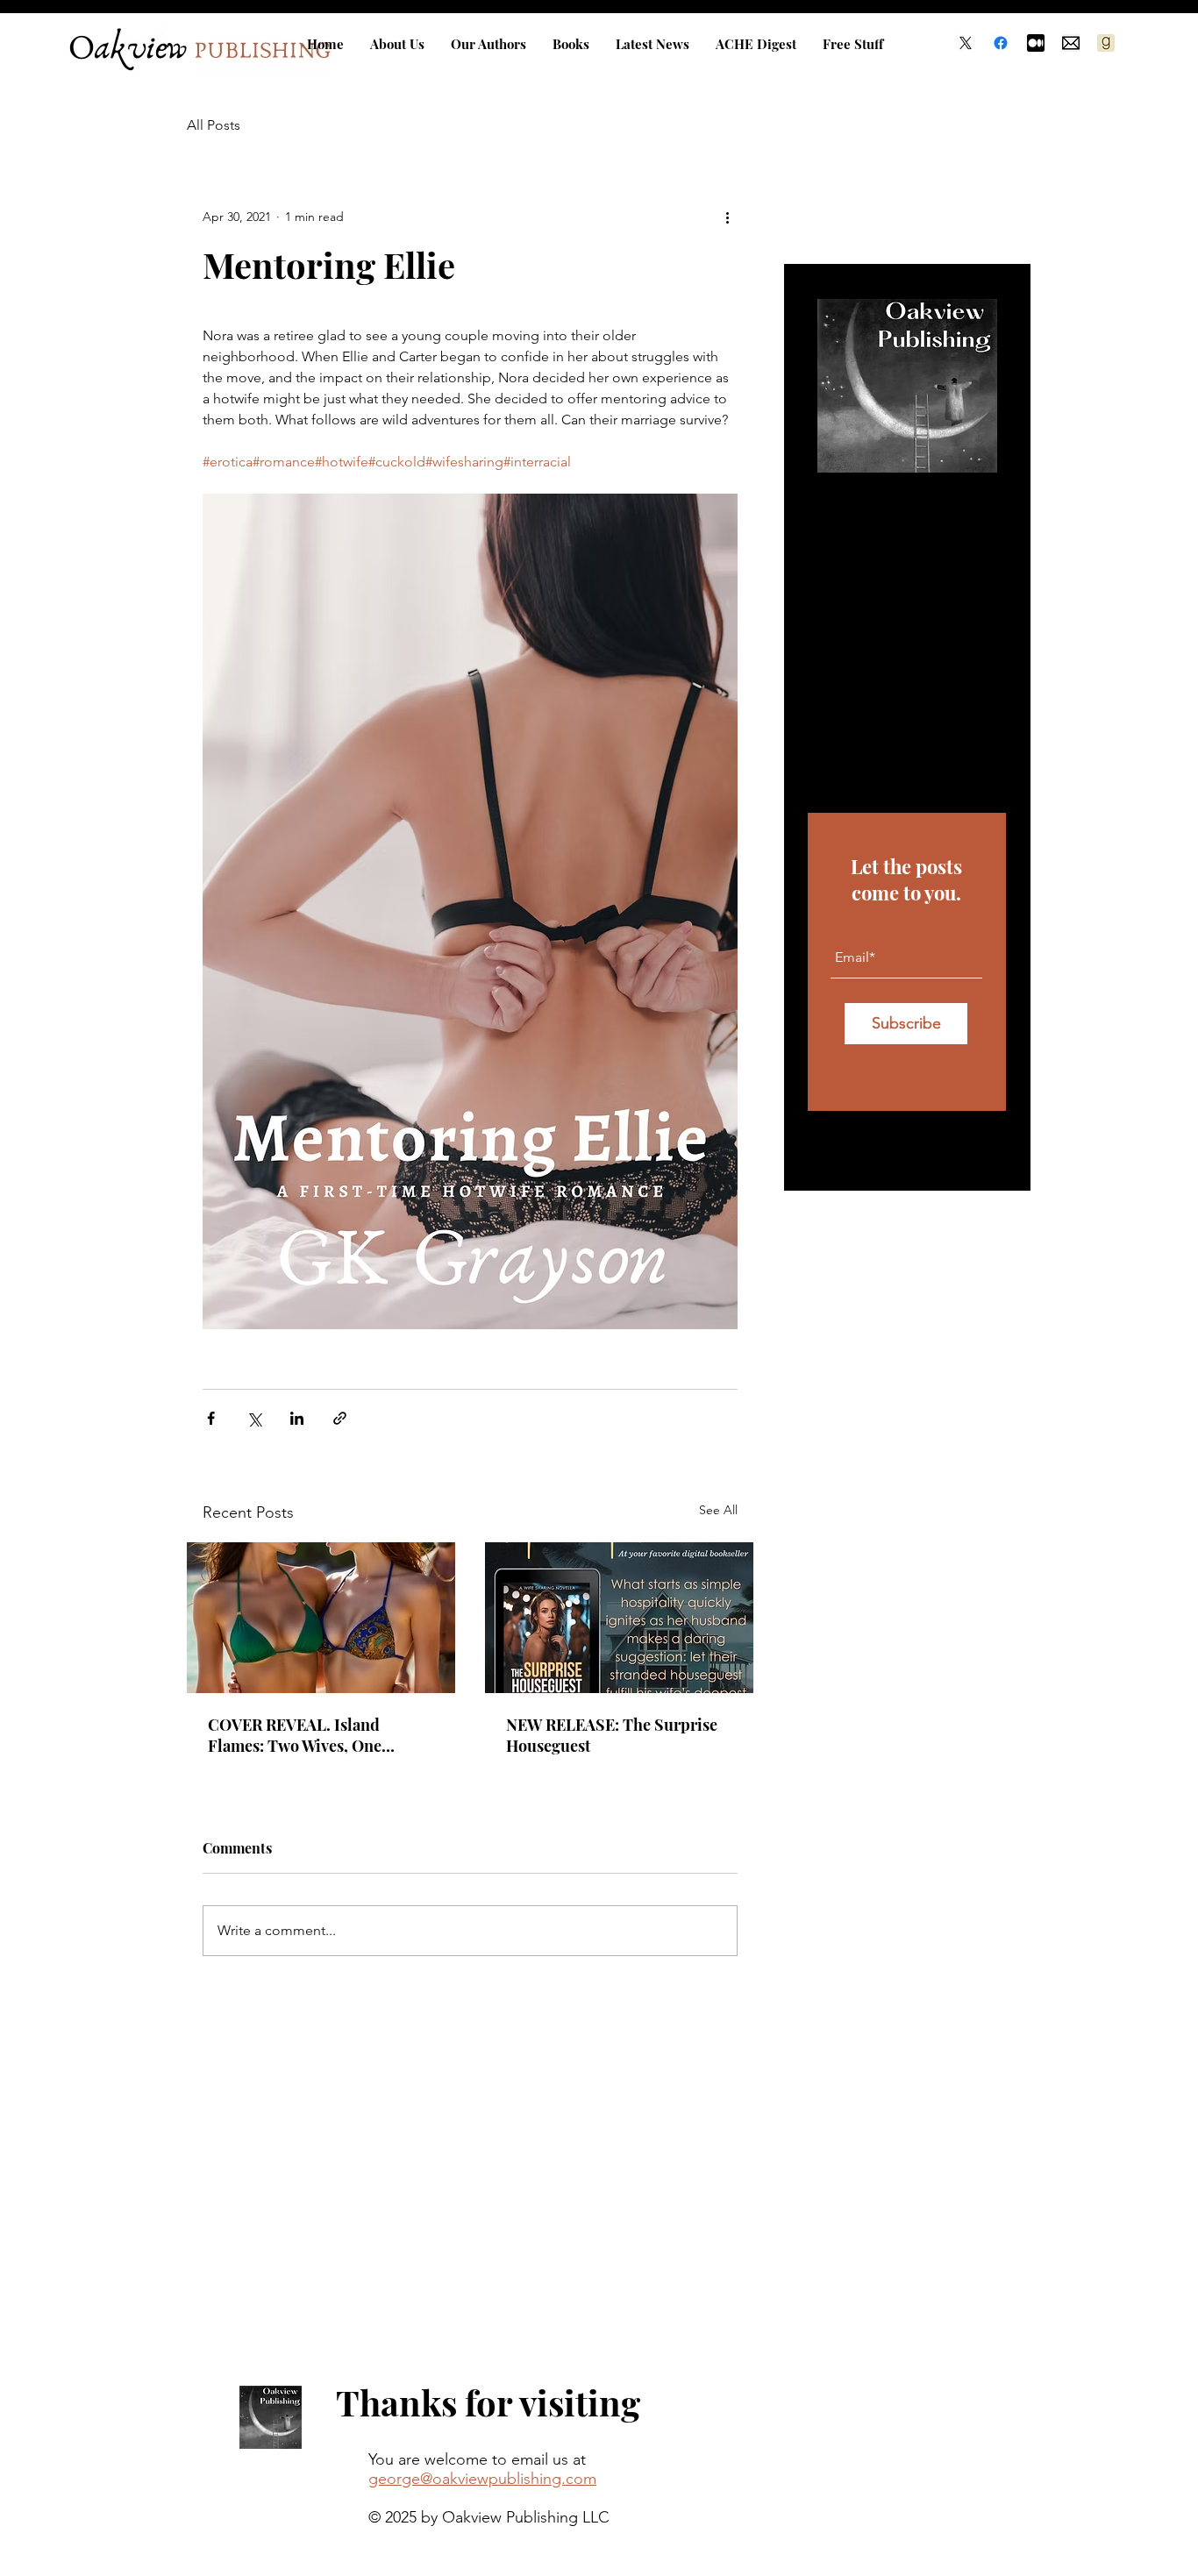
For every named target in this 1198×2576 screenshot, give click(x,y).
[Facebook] (1001, 43)
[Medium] (1036, 43)
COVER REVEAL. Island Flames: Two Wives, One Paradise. (295, 1735)
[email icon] (1071, 43)
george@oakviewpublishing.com (482, 2479)
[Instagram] (888, 1149)
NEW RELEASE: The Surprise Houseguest (612, 1735)
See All (718, 1510)
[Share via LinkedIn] (297, 1418)
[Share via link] (340, 1418)
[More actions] (727, 217)
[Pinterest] (963, 1149)
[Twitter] (926, 1149)
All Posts (214, 125)
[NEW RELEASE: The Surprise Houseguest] (619, 1618)
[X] (966, 43)
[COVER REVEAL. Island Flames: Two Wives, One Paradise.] (321, 1618)
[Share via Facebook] (211, 1418)
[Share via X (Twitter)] (254, 1418)
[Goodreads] (1106, 43)
